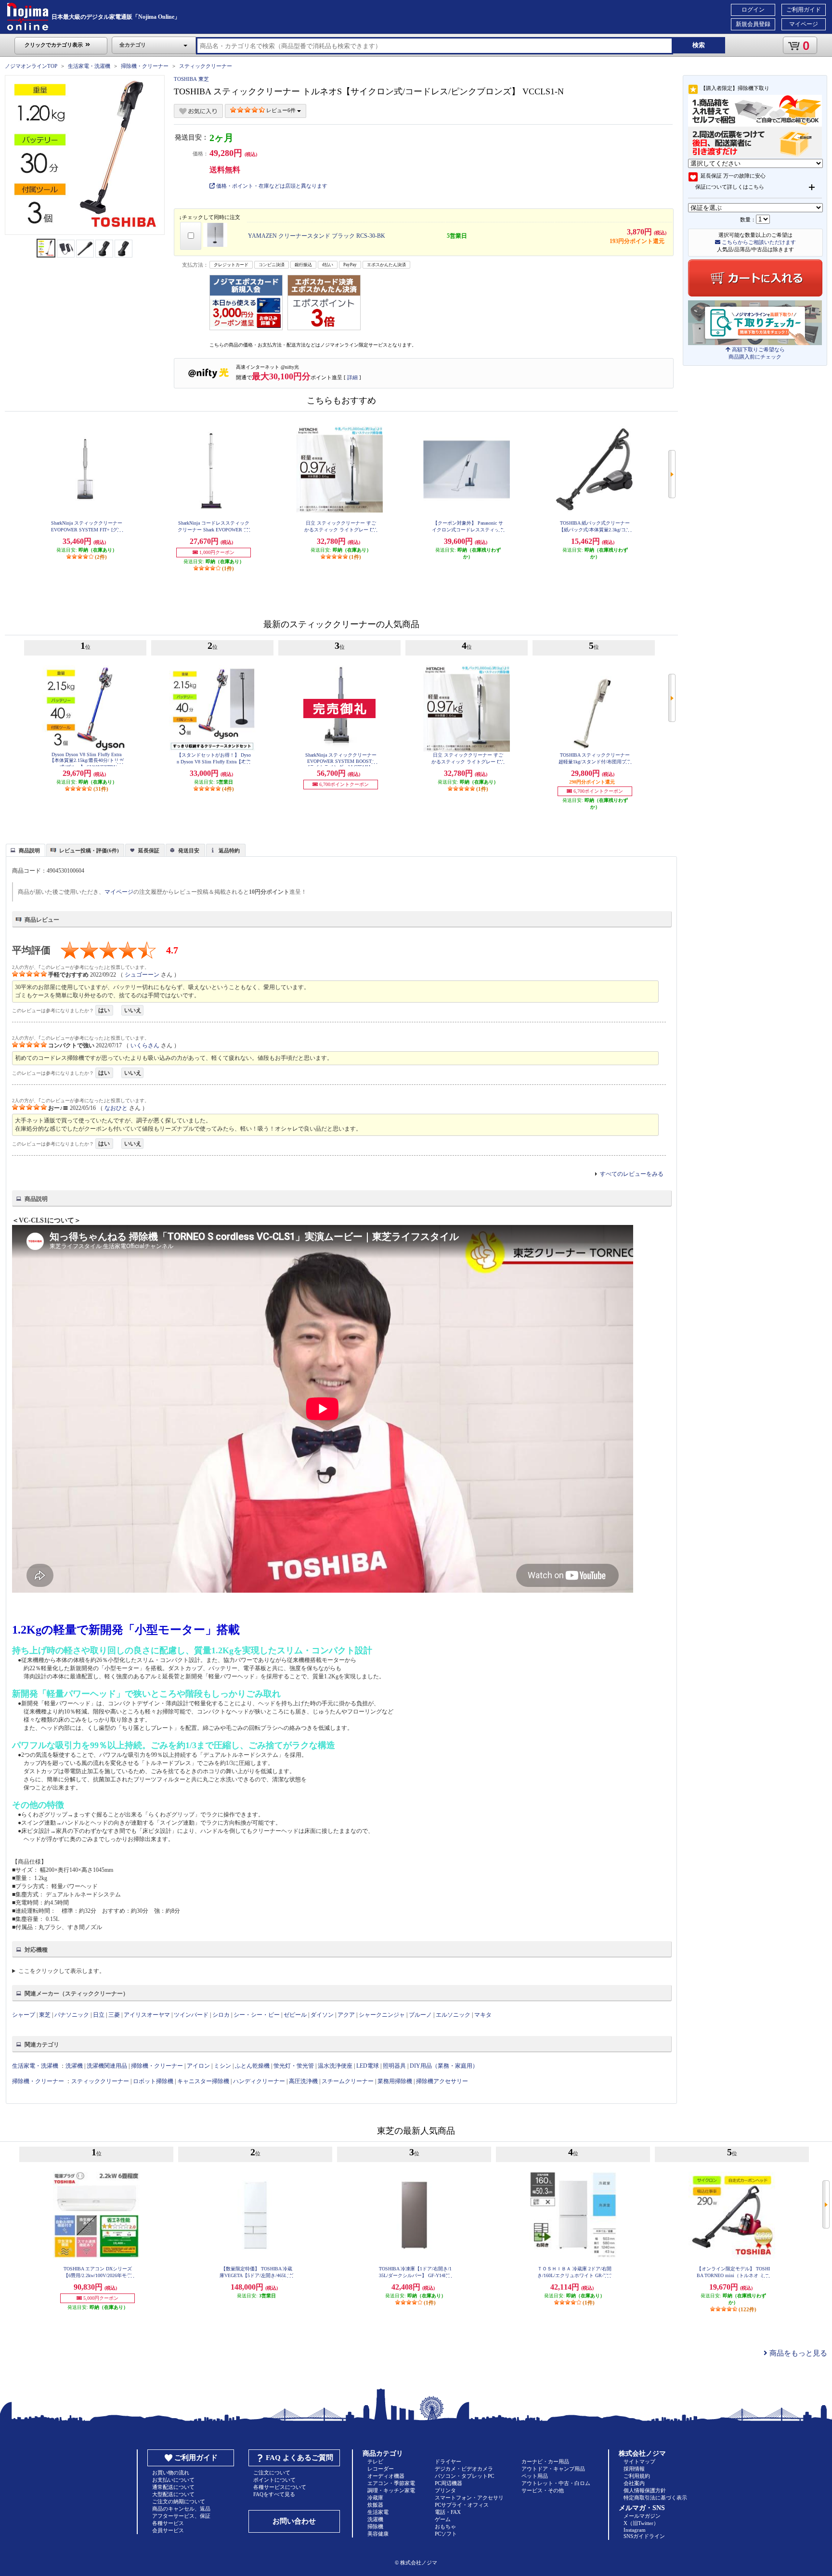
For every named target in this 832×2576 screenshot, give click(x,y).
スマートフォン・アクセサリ (469, 2498)
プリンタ (445, 2490)
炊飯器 (375, 2505)
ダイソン (322, 2015)
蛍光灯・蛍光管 (294, 2066)
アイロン (198, 2066)
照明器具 (394, 2066)
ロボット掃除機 (153, 2081)
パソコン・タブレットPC (464, 2476)
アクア (346, 2015)
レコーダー (381, 2469)
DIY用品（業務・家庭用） (444, 2066)
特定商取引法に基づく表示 (655, 2498)
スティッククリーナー (206, 66)
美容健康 (378, 2534)
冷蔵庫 (375, 2498)
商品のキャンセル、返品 (181, 2509)
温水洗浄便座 (335, 2066)
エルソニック (453, 2015)
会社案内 (634, 2483)
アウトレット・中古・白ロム (556, 2483)
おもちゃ (445, 2526)
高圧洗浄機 (303, 2081)
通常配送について (173, 2487)
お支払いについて (173, 2480)
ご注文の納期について (179, 2501)
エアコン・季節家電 (391, 2483)
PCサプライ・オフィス (462, 2505)
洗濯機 (74, 2066)
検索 (699, 45)
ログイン (753, 10)
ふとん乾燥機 (252, 2066)
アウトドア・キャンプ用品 (553, 2469)
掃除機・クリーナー (145, 66)
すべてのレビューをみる (632, 1174)
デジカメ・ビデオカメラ (464, 2469)
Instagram (635, 2530)
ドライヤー (448, 2461)
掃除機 (375, 2526)
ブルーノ (420, 2015)
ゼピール (295, 2015)
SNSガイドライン (644, 2536)
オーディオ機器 (386, 2476)
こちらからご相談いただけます (758, 242)
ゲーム (443, 2519)
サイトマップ (639, 2461)
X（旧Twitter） (641, 2523)
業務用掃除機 (395, 2081)
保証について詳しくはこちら (730, 187)
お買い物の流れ (171, 2473)
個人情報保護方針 (645, 2490)
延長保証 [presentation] (149, 850)
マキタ (483, 2015)
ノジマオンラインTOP (31, 66)
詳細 (352, 377)
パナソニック (72, 2015)
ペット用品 (535, 2476)
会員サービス (168, 2530)
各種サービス (168, 2523)
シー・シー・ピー (257, 2015)
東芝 (45, 2015)
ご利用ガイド (804, 10)
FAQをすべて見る (274, 2494)
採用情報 (634, 2469)
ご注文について (272, 2473)
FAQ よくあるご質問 (299, 2458)
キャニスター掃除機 (203, 2081)
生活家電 (378, 2512)
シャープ (24, 2015)
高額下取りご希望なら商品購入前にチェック (757, 353)
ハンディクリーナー (259, 2081)
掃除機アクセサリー (442, 2081)
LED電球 (368, 2066)
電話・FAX (448, 2512)
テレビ (375, 2461)
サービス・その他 (543, 2490)
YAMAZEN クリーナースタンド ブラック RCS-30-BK (317, 236)
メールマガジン (642, 2516)
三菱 (114, 2015)
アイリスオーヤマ (147, 2015)
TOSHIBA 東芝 (191, 79)
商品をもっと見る (797, 2353)
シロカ (221, 2015)
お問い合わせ (294, 2521)
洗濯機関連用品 (107, 2066)
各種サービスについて (280, 2487)
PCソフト (446, 2534)
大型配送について (173, 2494)
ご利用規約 (637, 2476)
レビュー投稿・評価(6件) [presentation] (89, 850)
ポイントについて (274, 2480)
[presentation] (24, 850)
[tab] (26, 850)
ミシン (222, 2066)
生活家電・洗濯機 (89, 66)
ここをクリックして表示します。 (62, 1971)
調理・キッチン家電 (391, 2490)
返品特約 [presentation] (229, 850)
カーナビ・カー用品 (545, 2461)
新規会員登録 (753, 24)
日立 (99, 2015)
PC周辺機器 (448, 2483)
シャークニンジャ (382, 2015)
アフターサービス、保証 (181, 2516)
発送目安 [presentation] (189, 850)
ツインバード (191, 2015)
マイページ (804, 24)
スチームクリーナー (348, 2081)
